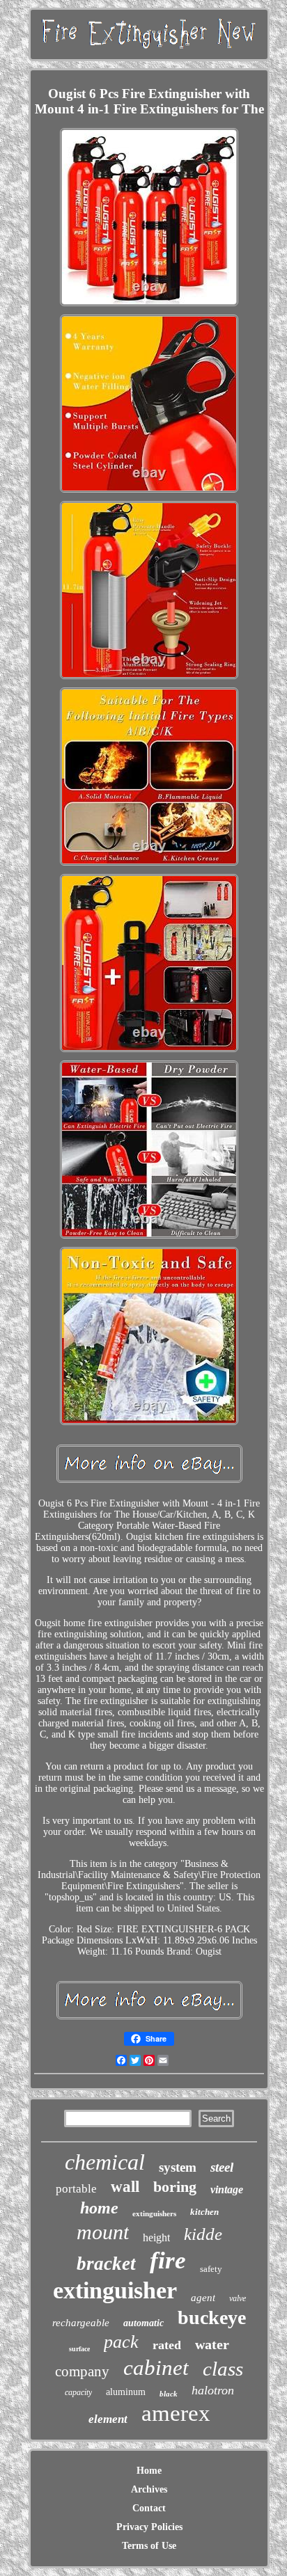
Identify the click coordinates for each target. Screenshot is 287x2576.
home (99, 2208)
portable (76, 2189)
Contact (149, 2508)
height (156, 2237)
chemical (105, 2162)
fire (168, 2260)
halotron (213, 2390)
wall (125, 2187)
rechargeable (81, 2323)
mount (103, 2232)
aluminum (126, 2392)
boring (175, 2187)
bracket (106, 2264)
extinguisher (115, 2290)
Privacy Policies (149, 2527)
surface (79, 2349)
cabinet (156, 2368)
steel (222, 2167)
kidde (203, 2234)
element (108, 2419)
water (212, 2344)
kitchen (204, 2212)
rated (167, 2345)
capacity (78, 2392)
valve (238, 2298)
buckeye (212, 2317)
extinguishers (154, 2213)
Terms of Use (149, 2546)
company (82, 2371)
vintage (227, 2189)
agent (203, 2298)
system (178, 2167)
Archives (149, 2489)
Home (149, 2471)
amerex (176, 2413)
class (223, 2369)
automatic (143, 2323)
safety (211, 2269)
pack (121, 2342)
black (169, 2394)
